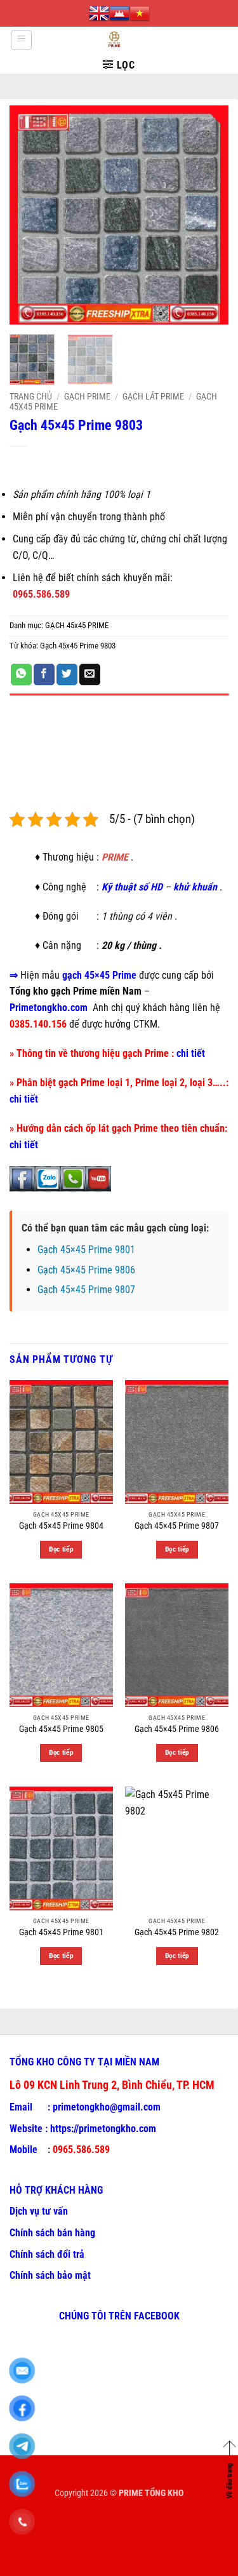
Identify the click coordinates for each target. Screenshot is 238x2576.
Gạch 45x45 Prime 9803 (78, 646)
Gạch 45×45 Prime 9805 (61, 1729)
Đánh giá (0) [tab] (36, 743)
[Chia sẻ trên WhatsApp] (21, 674)
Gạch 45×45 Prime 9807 (86, 1290)
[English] (99, 13)
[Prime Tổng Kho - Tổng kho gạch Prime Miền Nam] (114, 40)
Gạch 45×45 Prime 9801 (86, 1250)
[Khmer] (119, 13)
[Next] (208, 215)
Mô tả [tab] (22, 708)
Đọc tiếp (61, 1549)
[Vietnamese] (140, 13)
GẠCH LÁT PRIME (153, 396)
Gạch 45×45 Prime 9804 (61, 1526)
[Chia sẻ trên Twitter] (67, 674)
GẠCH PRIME (87, 396)
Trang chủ (31, 396)
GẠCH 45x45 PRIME (77, 625)
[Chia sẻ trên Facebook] (44, 674)
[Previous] (30, 215)
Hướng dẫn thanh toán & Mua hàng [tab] (84, 778)
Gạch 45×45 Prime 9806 (86, 1270)
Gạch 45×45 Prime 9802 (177, 1932)
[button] (21, 40)
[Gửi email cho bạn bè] (90, 674)
